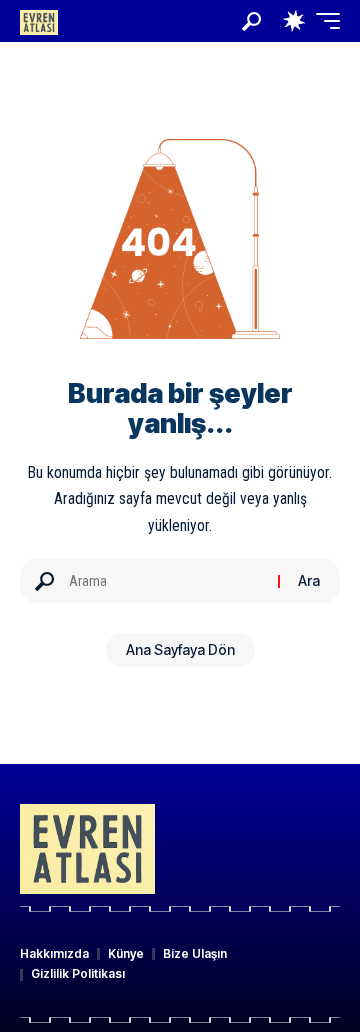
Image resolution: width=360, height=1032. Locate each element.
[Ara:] (166, 581)
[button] (251, 21)
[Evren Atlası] (39, 20)
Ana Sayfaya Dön (180, 649)
